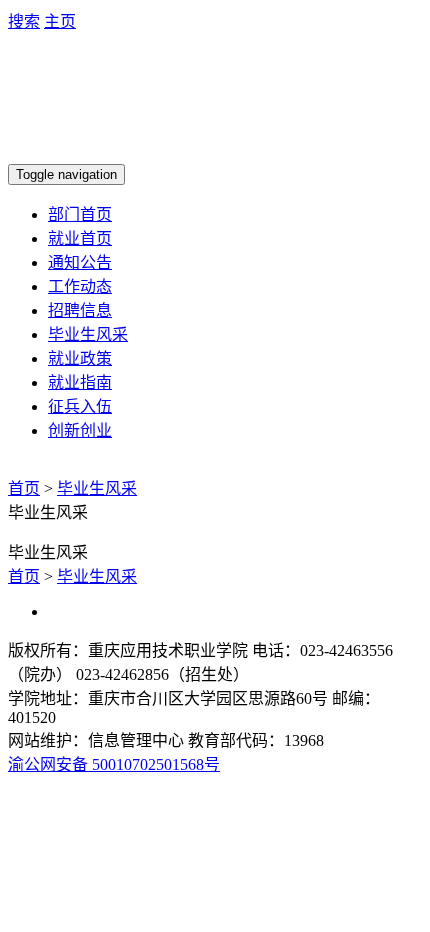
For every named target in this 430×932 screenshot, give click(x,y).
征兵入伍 (80, 406)
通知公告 (80, 262)
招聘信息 (80, 310)
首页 (24, 488)
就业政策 (80, 358)
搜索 (24, 21)
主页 (60, 21)
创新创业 (80, 430)
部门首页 (80, 214)
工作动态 (80, 286)
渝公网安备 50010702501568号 (114, 764)
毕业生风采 (88, 334)
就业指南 (80, 382)
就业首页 (80, 238)
